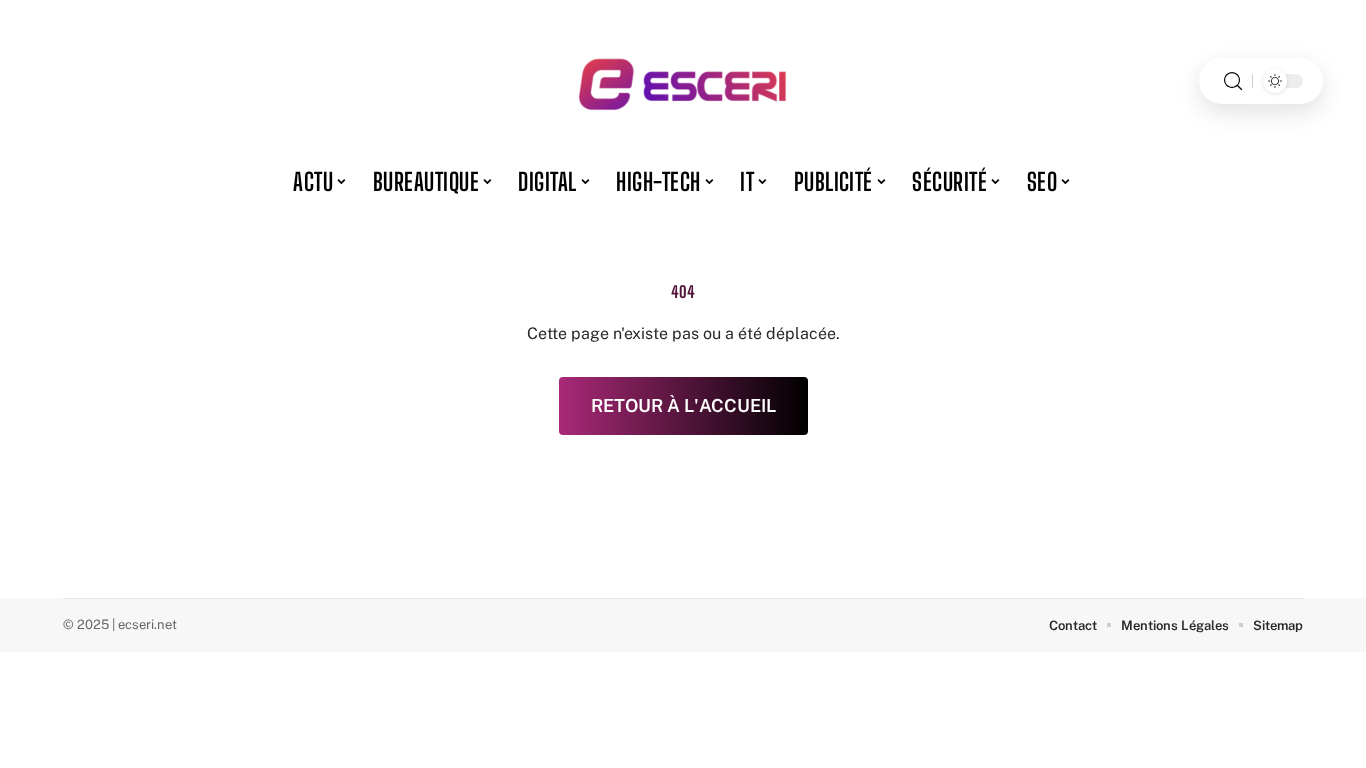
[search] (1233, 81)
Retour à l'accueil (683, 405)
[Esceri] (683, 81)
